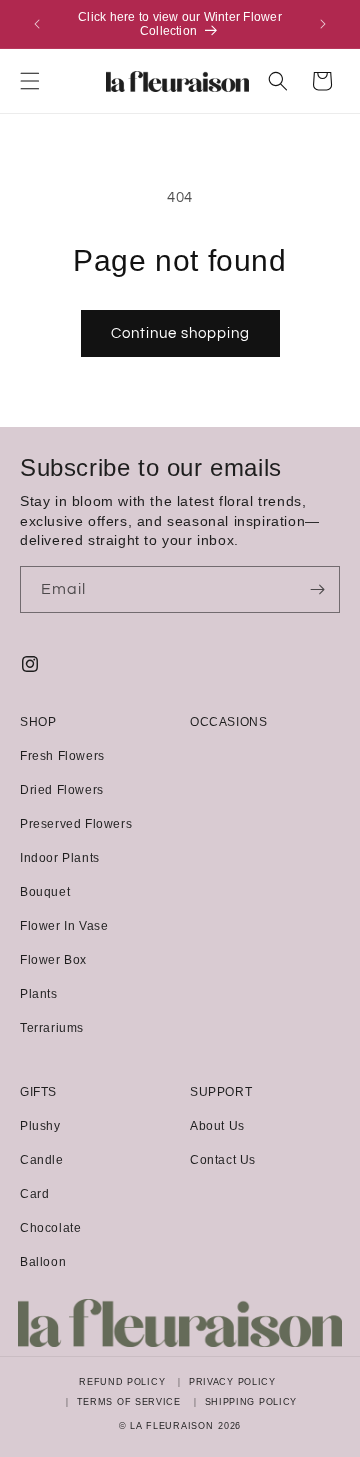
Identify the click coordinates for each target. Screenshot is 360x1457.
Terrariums (52, 1028)
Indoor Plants (60, 858)
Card (34, 1194)
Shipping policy (251, 1402)
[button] (30, 81)
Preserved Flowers (76, 824)
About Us (217, 1126)
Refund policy (122, 1382)
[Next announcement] (323, 24)
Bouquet (45, 892)
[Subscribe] (317, 589)
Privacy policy (232, 1382)
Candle (42, 1160)
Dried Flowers (62, 790)
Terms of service (129, 1402)
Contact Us (223, 1160)
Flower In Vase (64, 926)
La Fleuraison (171, 1426)
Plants (39, 994)
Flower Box (53, 960)
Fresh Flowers (62, 756)
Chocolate (50, 1228)
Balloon (43, 1262)
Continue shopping (180, 333)
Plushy (40, 1126)
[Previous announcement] (37, 24)
